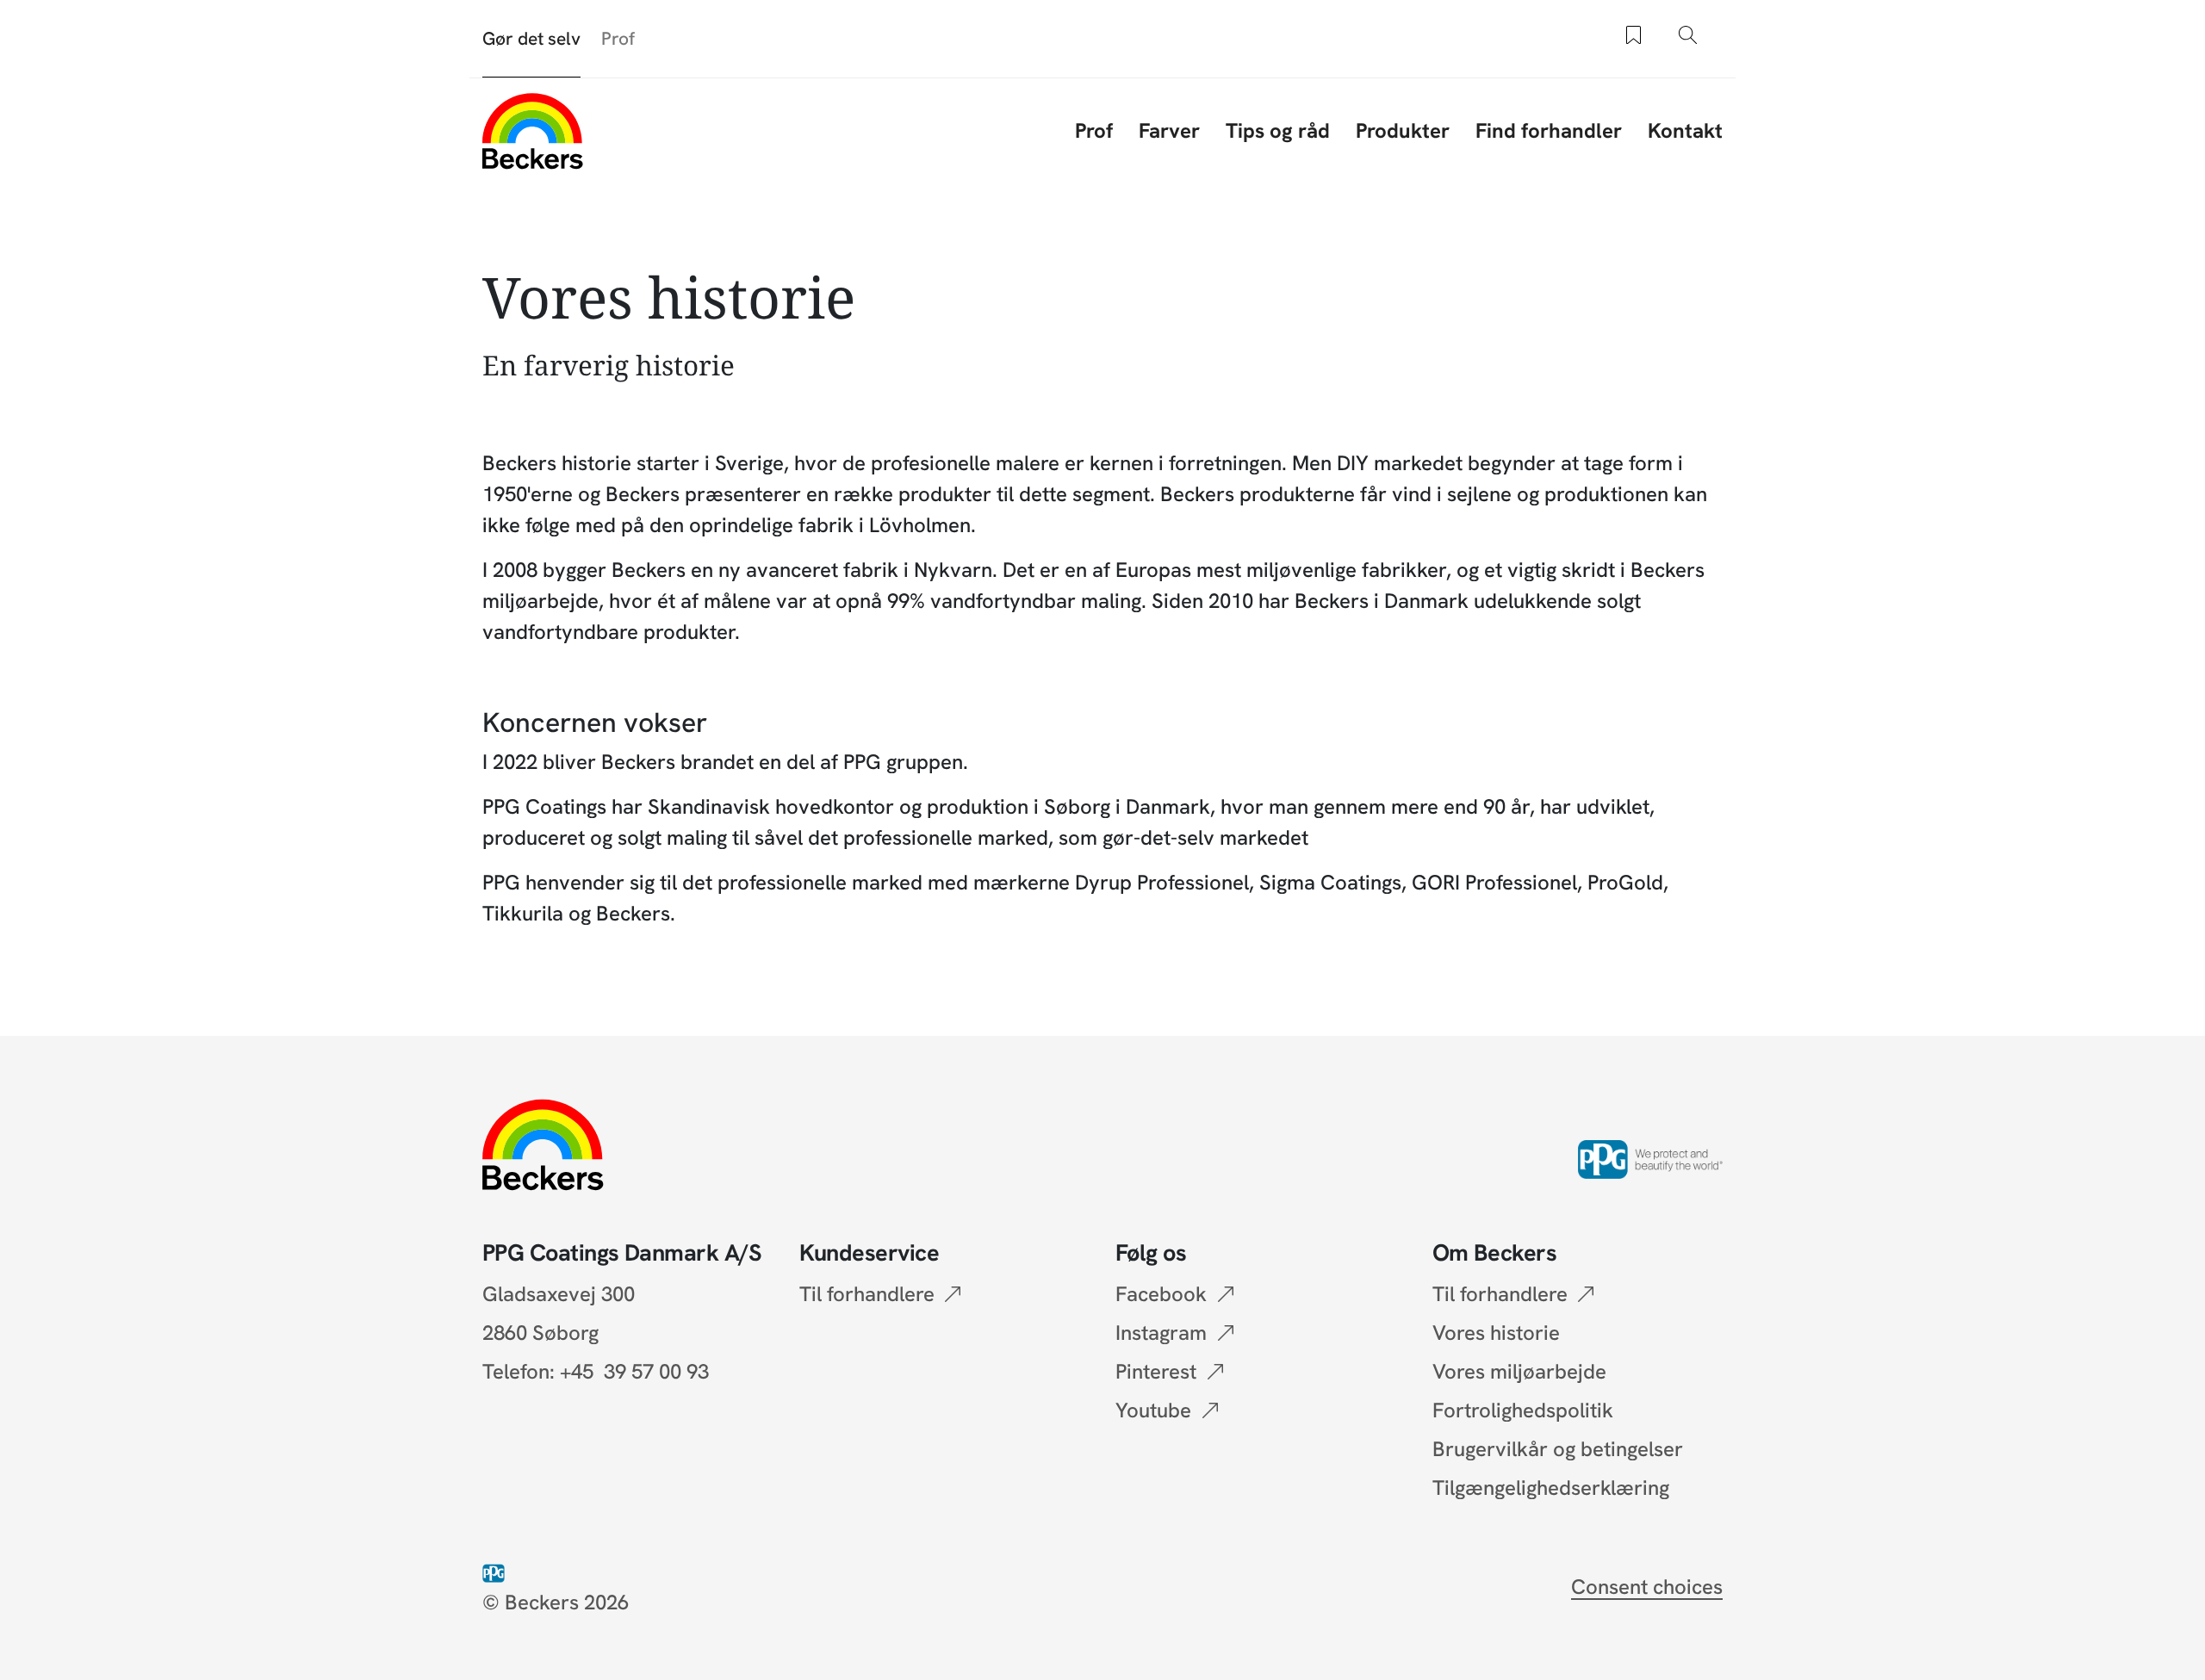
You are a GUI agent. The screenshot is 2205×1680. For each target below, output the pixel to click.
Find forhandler (1549, 130)
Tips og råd (1278, 130)
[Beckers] (533, 131)
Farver (1169, 130)
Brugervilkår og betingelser (1558, 1449)
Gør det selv (531, 38)
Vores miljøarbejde (1519, 1371)
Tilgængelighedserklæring (1551, 1488)
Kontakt (1685, 130)
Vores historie (1496, 1333)
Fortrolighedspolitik (1523, 1410)
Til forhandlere (867, 1294)
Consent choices (1647, 1587)
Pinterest (1156, 1371)
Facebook (1161, 1294)
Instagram (1161, 1333)
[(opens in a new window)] (497, 1571)
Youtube (1153, 1410)
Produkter (1403, 130)
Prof (618, 38)
